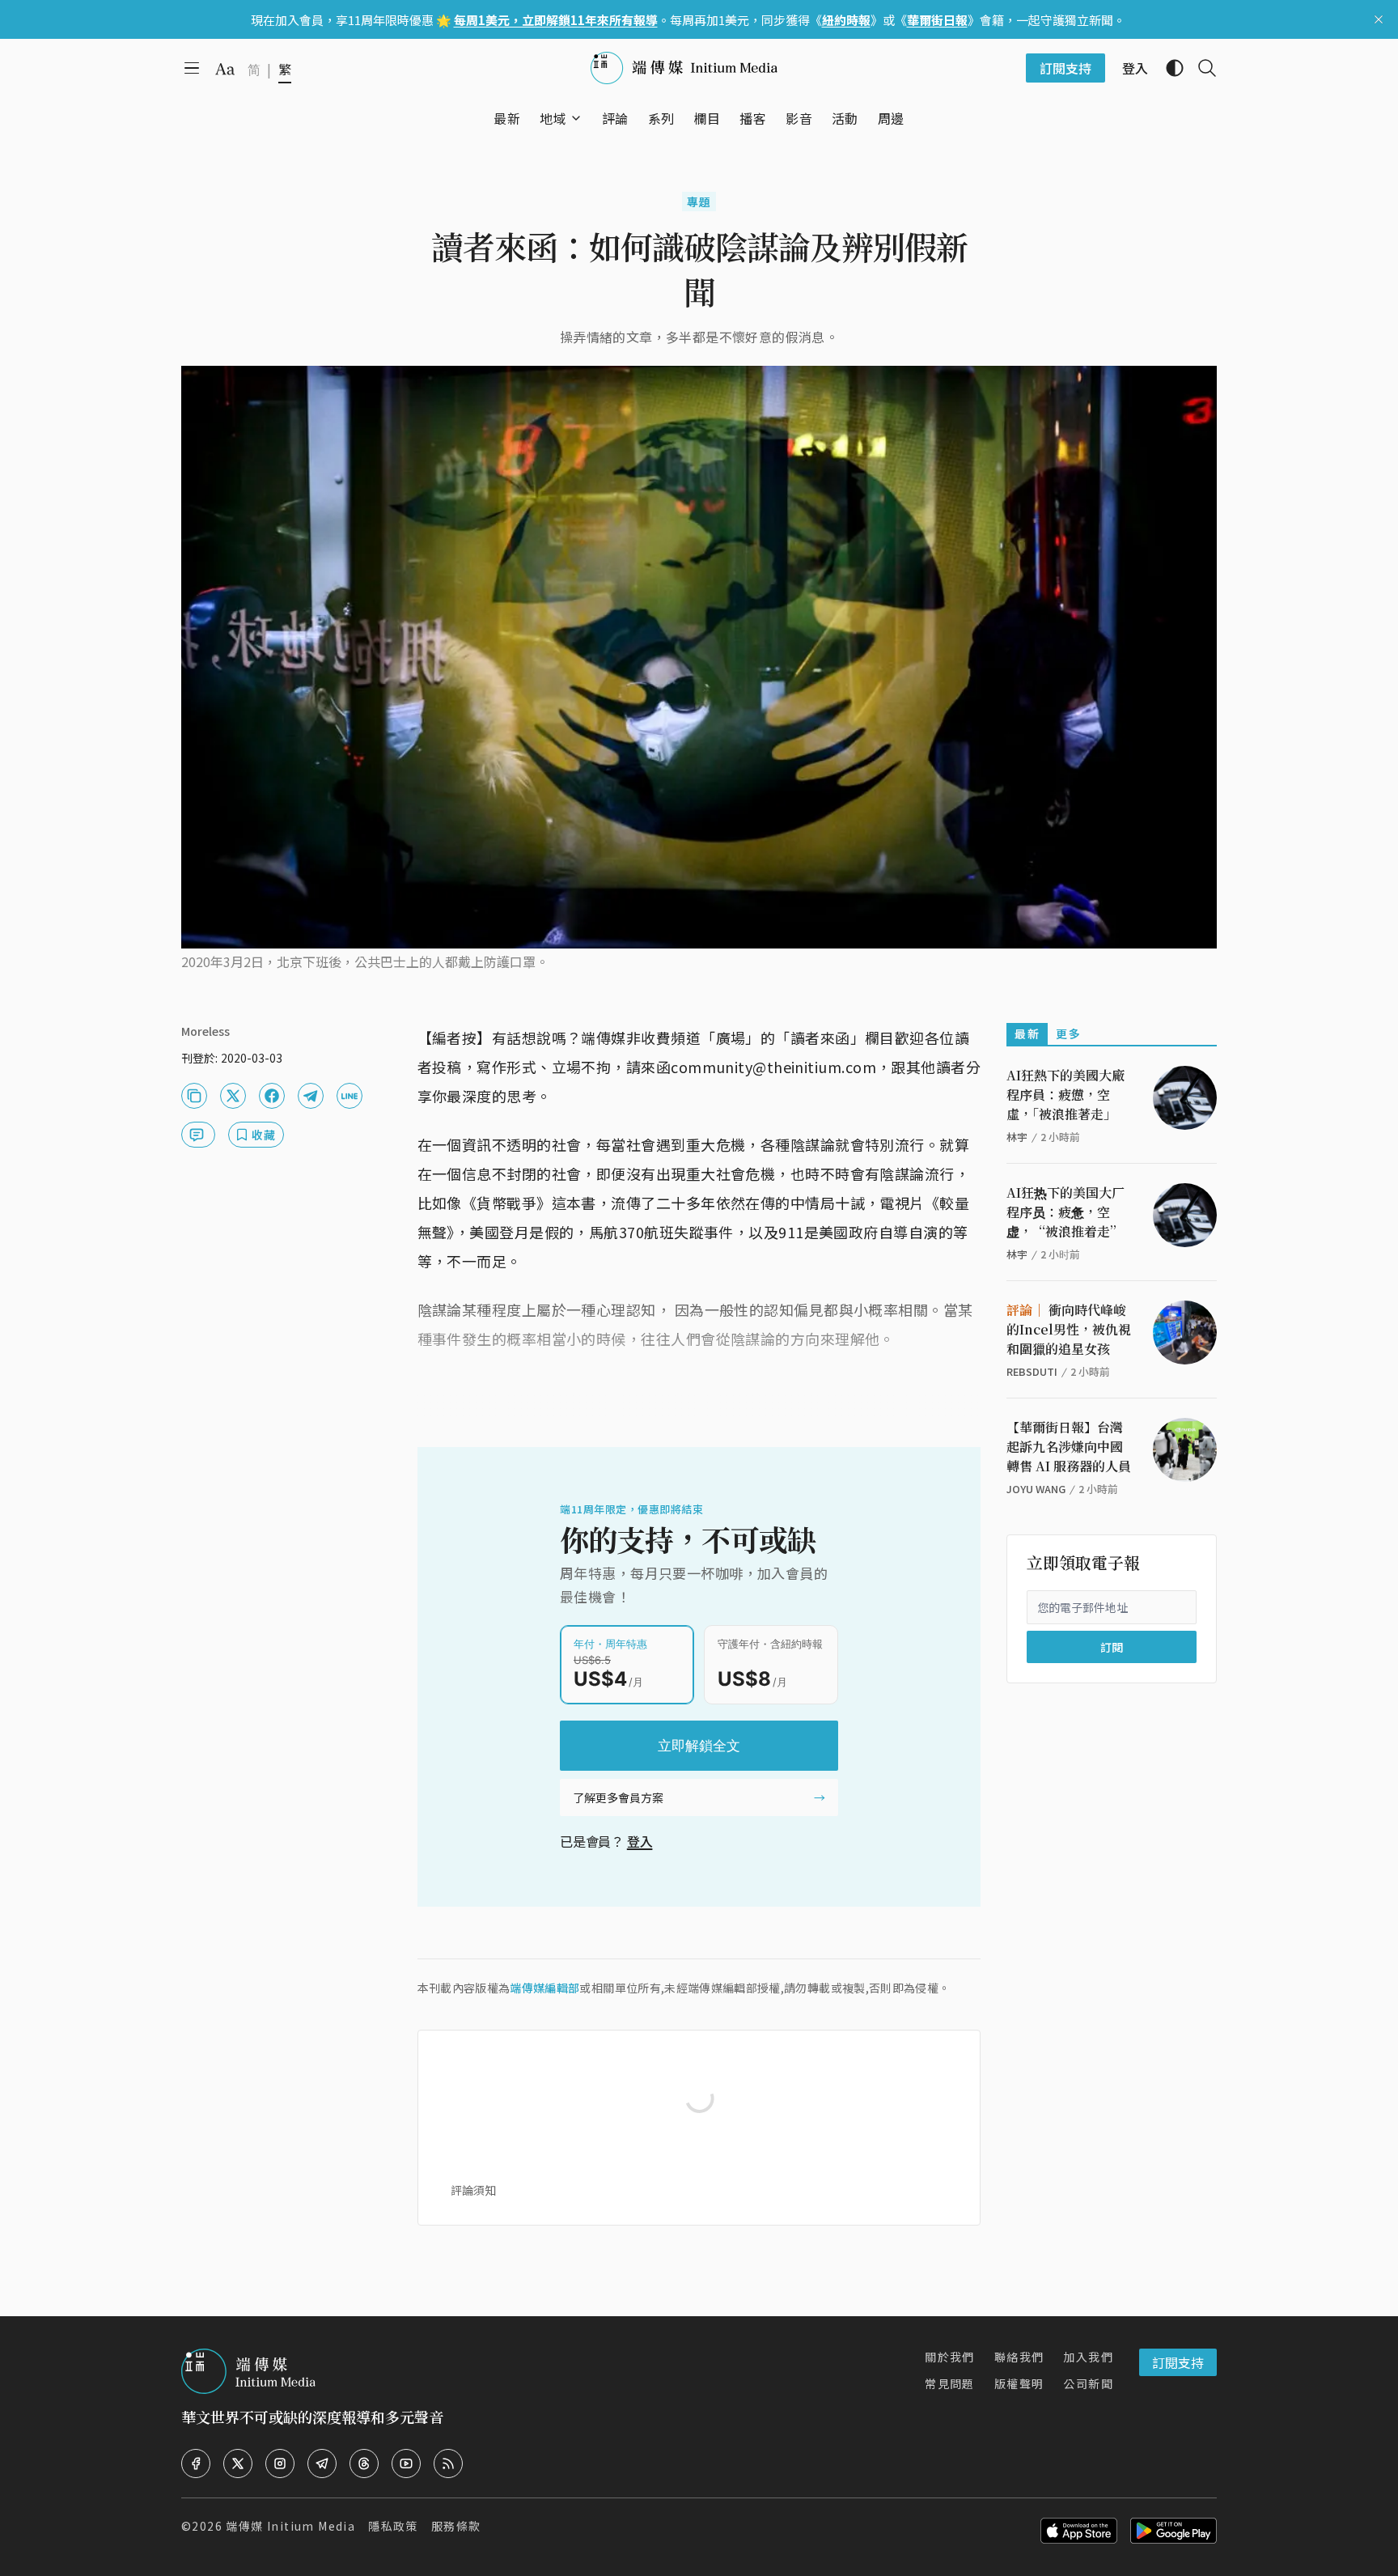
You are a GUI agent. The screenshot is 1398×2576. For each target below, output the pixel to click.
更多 (1068, 1033)
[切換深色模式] (1168, 68)
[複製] (194, 1096)
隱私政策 (393, 2526)
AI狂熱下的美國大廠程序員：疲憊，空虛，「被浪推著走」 (1065, 1095)
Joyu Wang (1036, 1489)
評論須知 (473, 2190)
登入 (640, 1841)
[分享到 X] (233, 1096)
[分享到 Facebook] (272, 1096)
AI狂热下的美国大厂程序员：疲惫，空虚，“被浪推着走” (1065, 1212)
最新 (1027, 1033)
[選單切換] (576, 118)
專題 (699, 202)
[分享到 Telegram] (311, 1096)
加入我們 (1088, 2357)
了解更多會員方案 (618, 1797)
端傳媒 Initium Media (290, 2526)
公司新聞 (1088, 2383)
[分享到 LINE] (349, 1096)
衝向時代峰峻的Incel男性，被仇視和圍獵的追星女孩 (1069, 1329)
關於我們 (950, 2357)
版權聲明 (1019, 2383)
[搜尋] (1201, 68)
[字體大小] (225, 69)
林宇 (1017, 1137)
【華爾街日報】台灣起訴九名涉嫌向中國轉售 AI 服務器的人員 (1069, 1447)
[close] (1379, 19)
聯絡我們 (1019, 2357)
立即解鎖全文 (699, 1746)
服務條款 (456, 2526)
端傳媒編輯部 (544, 1988)
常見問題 (950, 2383)
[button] (553, 118)
